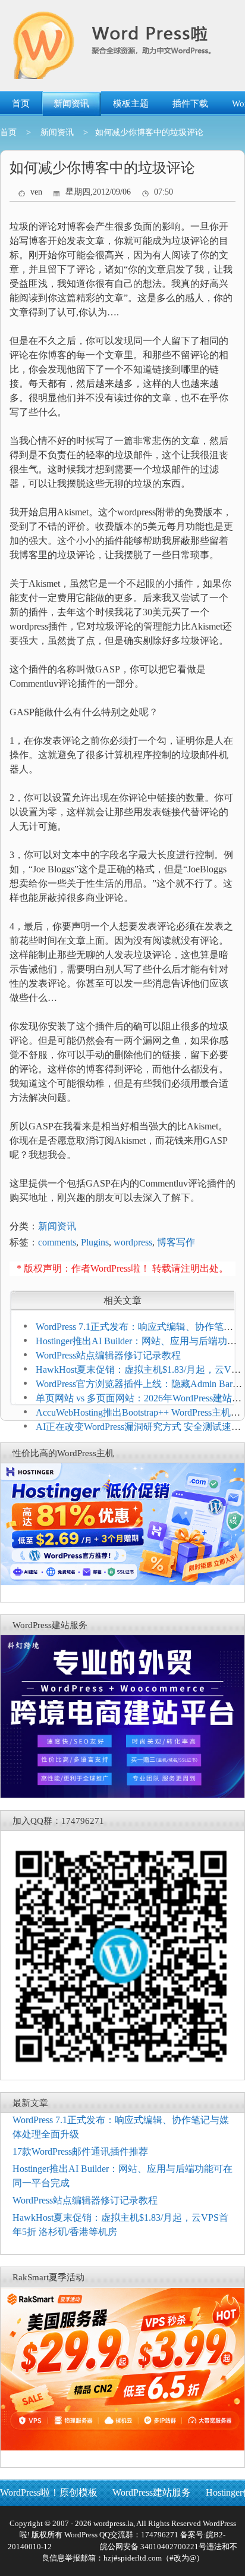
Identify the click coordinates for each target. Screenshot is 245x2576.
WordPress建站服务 (152, 2492)
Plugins (95, 1242)
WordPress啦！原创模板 (49, 2492)
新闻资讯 (71, 104)
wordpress (133, 1242)
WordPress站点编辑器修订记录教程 (108, 1355)
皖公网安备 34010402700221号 (152, 2547)
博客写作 (176, 1242)
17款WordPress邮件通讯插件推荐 (80, 2151)
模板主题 (131, 104)
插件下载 (190, 104)
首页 (21, 104)
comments (57, 1242)
